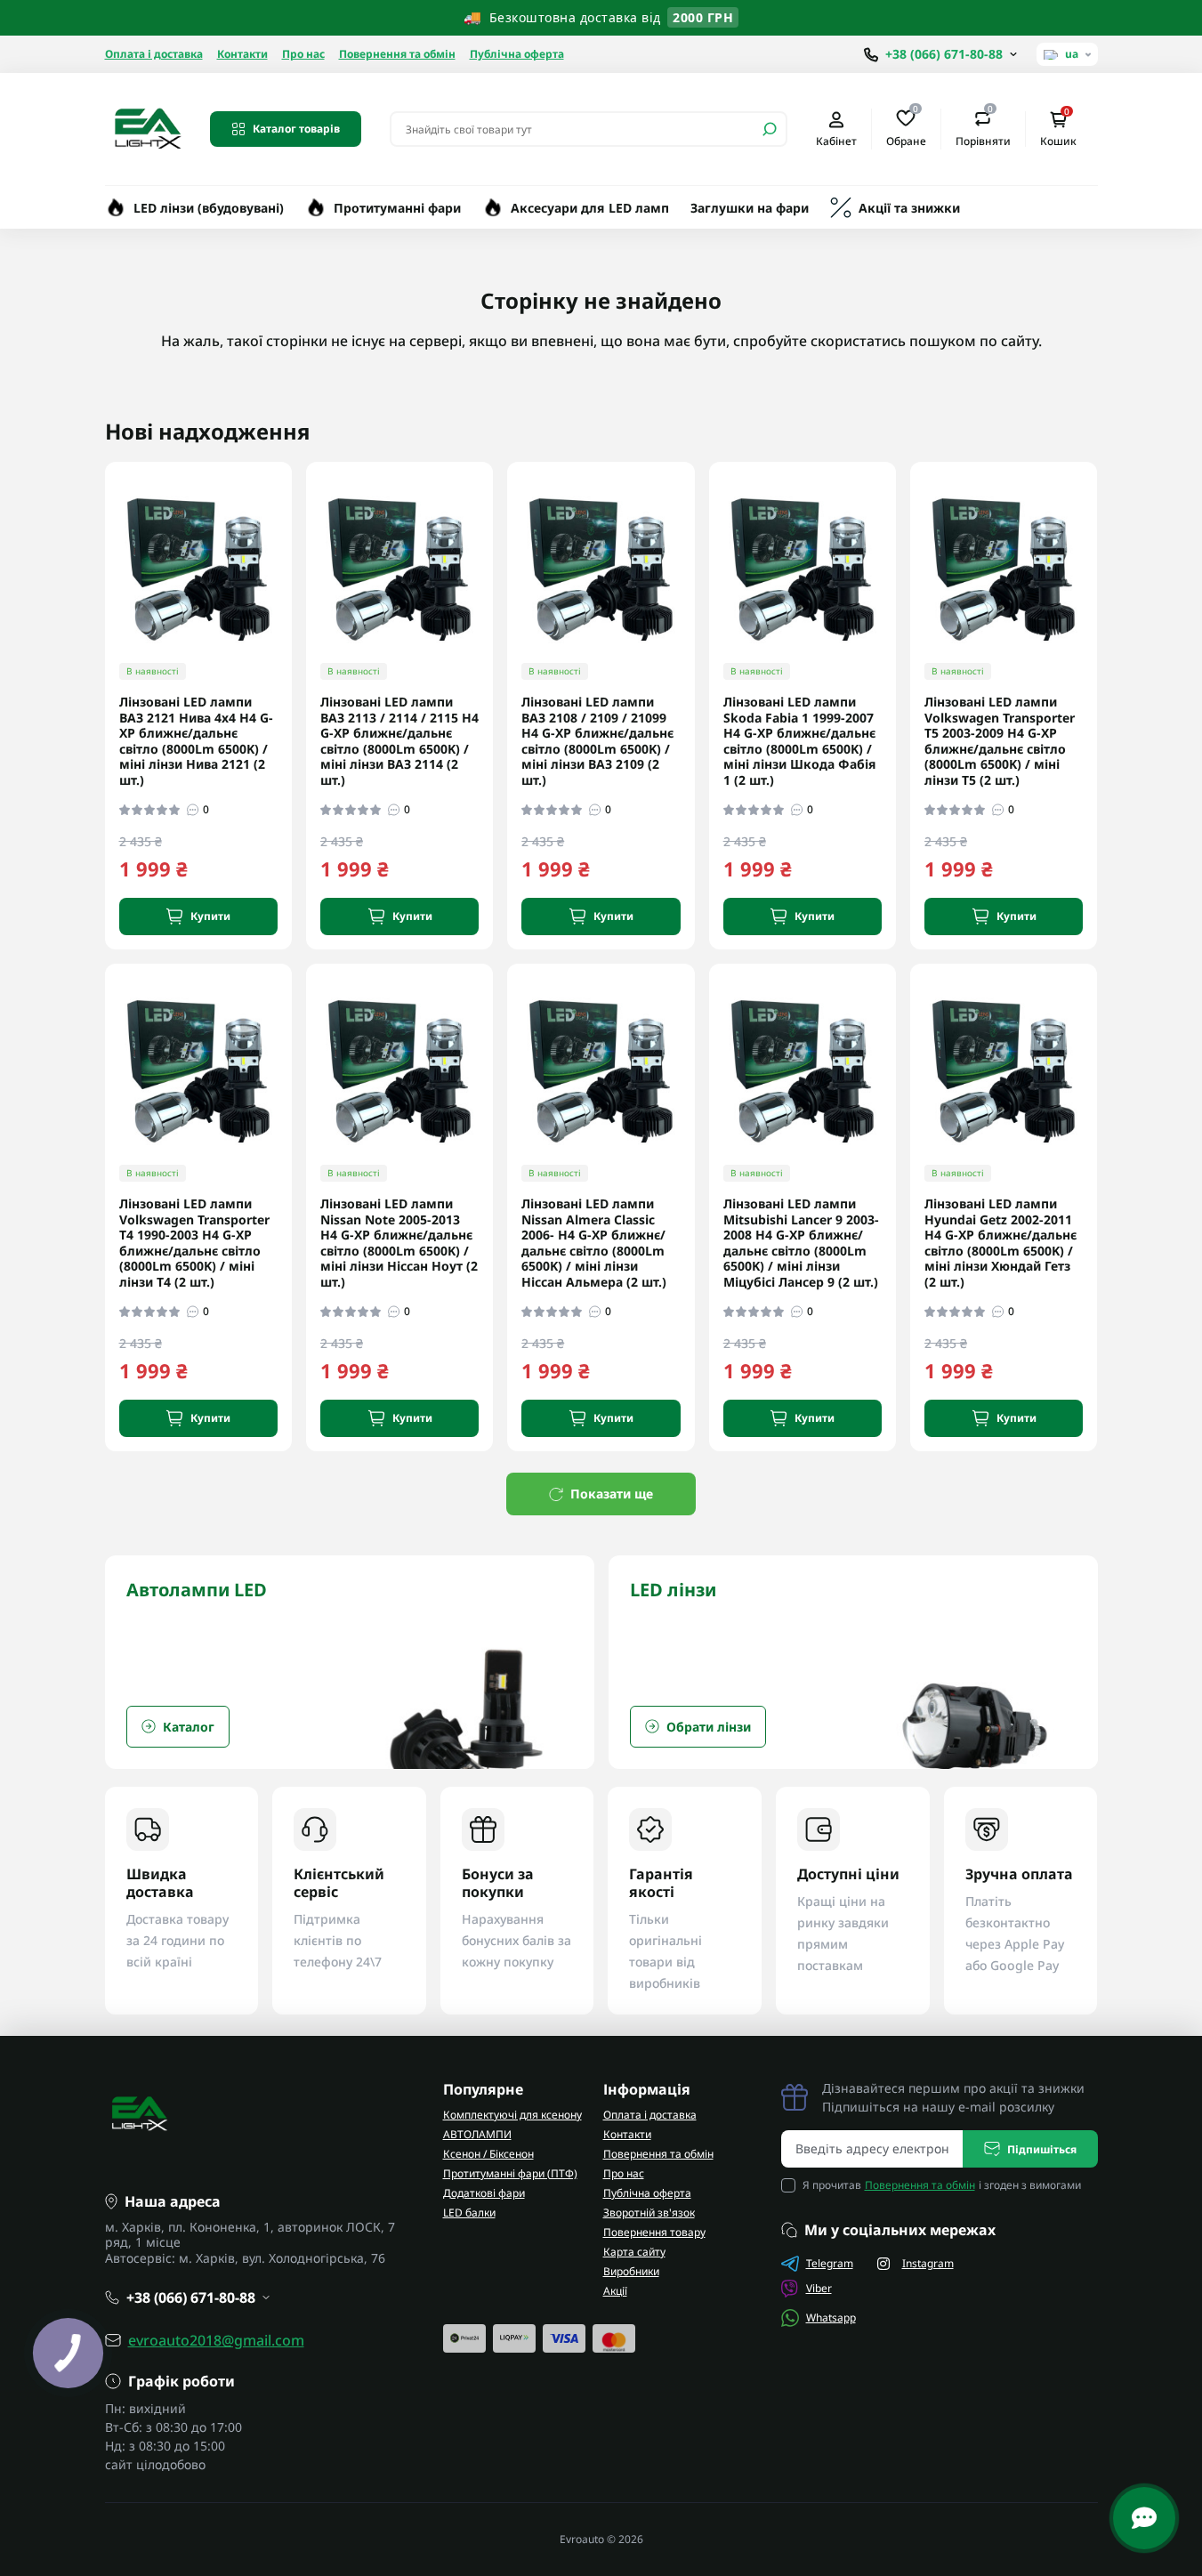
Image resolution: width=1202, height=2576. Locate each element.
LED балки (469, 2213)
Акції (615, 2291)
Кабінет (836, 141)
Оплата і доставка (154, 54)
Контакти (242, 54)
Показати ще (612, 1494)
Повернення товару (654, 2232)
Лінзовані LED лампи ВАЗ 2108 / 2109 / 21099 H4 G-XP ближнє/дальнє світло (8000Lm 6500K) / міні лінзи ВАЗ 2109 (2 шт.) (597, 741)
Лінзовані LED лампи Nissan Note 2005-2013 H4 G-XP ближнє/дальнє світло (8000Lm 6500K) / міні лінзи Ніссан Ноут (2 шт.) (399, 1243)
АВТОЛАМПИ (477, 2134)
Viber (819, 2288)
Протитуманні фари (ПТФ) (510, 2173)
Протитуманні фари (397, 208)
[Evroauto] (147, 127)
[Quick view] (291, 545)
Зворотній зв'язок (649, 2213)
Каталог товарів (296, 129)
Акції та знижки (909, 208)
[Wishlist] (291, 577)
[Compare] (291, 610)
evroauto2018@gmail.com (216, 2340)
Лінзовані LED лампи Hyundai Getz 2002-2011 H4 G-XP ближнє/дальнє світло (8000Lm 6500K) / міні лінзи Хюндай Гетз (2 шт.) (1000, 1243)
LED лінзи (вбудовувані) (209, 208)
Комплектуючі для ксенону (512, 2115)
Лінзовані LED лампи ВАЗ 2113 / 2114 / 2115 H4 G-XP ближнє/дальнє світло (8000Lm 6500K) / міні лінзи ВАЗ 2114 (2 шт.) (399, 741)
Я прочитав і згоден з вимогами (942, 2185)
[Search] (770, 129)
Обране (906, 128)
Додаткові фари (484, 2193)
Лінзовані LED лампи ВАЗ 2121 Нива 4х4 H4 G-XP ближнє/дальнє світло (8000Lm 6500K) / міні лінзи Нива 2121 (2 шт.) (196, 741)
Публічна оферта (517, 54)
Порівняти (983, 128)
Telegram (830, 2263)
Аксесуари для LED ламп (590, 208)
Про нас (303, 54)
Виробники (631, 2271)
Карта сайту (634, 2252)
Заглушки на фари (750, 208)
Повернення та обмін (397, 54)
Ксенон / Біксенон (488, 2154)
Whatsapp (831, 2318)
